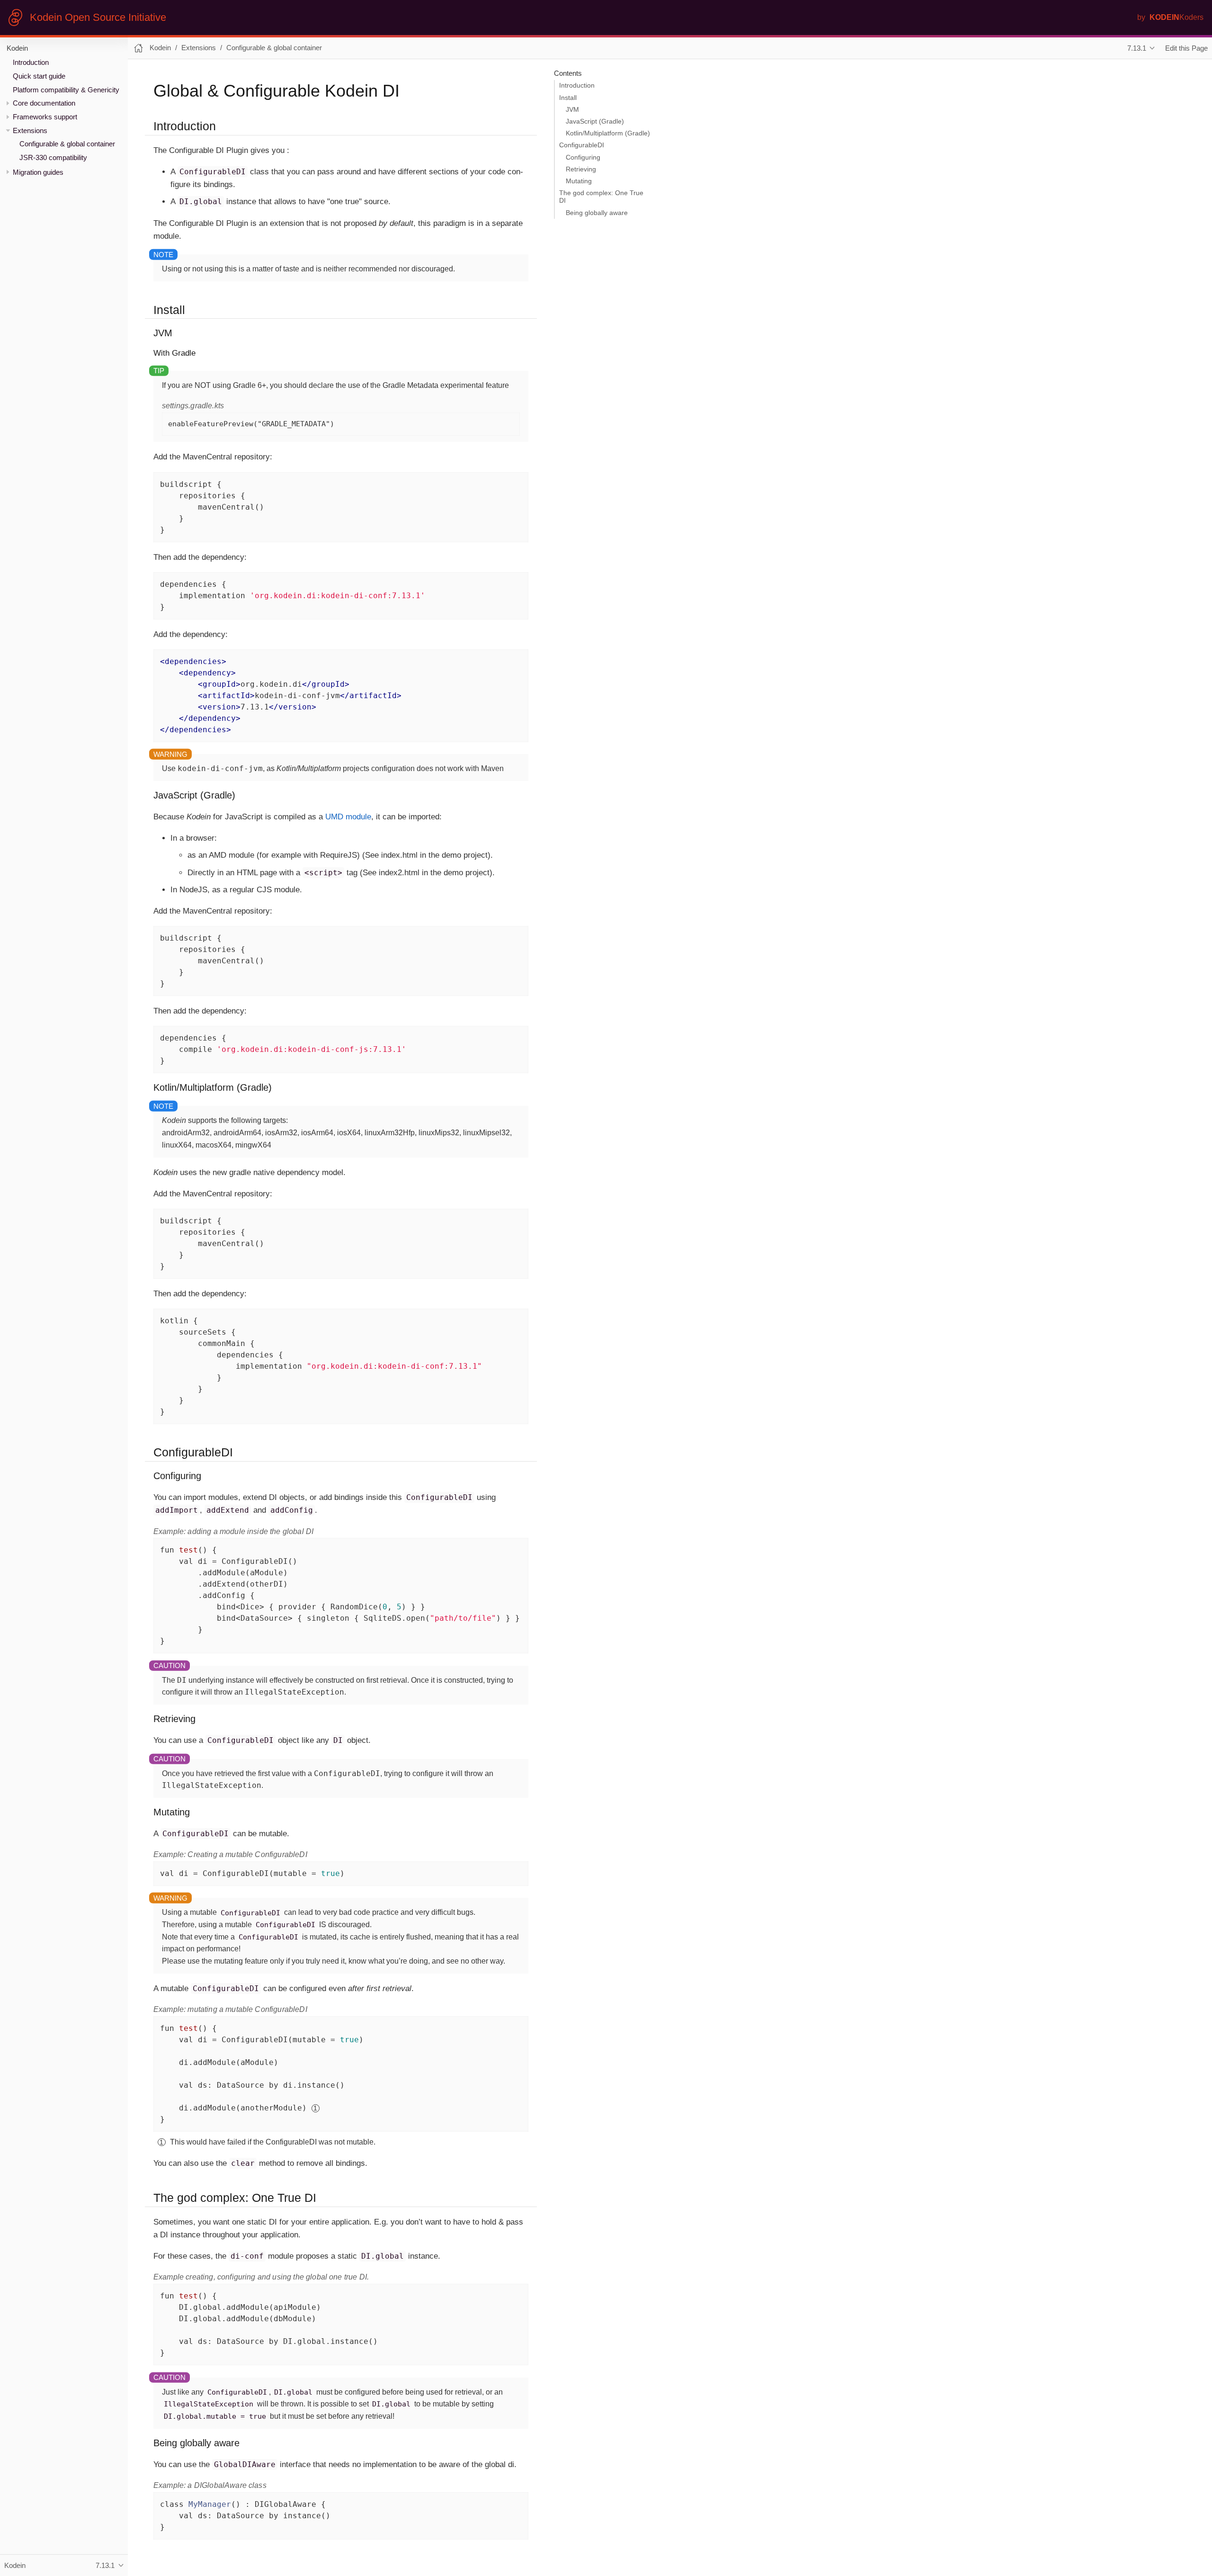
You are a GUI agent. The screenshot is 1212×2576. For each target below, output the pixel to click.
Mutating (579, 181)
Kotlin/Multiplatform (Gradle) (608, 133)
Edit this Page (1186, 48)
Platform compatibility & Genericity (66, 90)
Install (568, 98)
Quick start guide (39, 76)
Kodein (17, 48)
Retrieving (581, 169)
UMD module (348, 817)
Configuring (583, 157)
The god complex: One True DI (601, 197)
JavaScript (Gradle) (595, 121)
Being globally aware (597, 213)
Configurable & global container (67, 144)
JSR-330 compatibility (53, 157)
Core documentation (44, 103)
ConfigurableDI (582, 145)
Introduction (31, 62)
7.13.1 (1137, 48)
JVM (572, 110)
